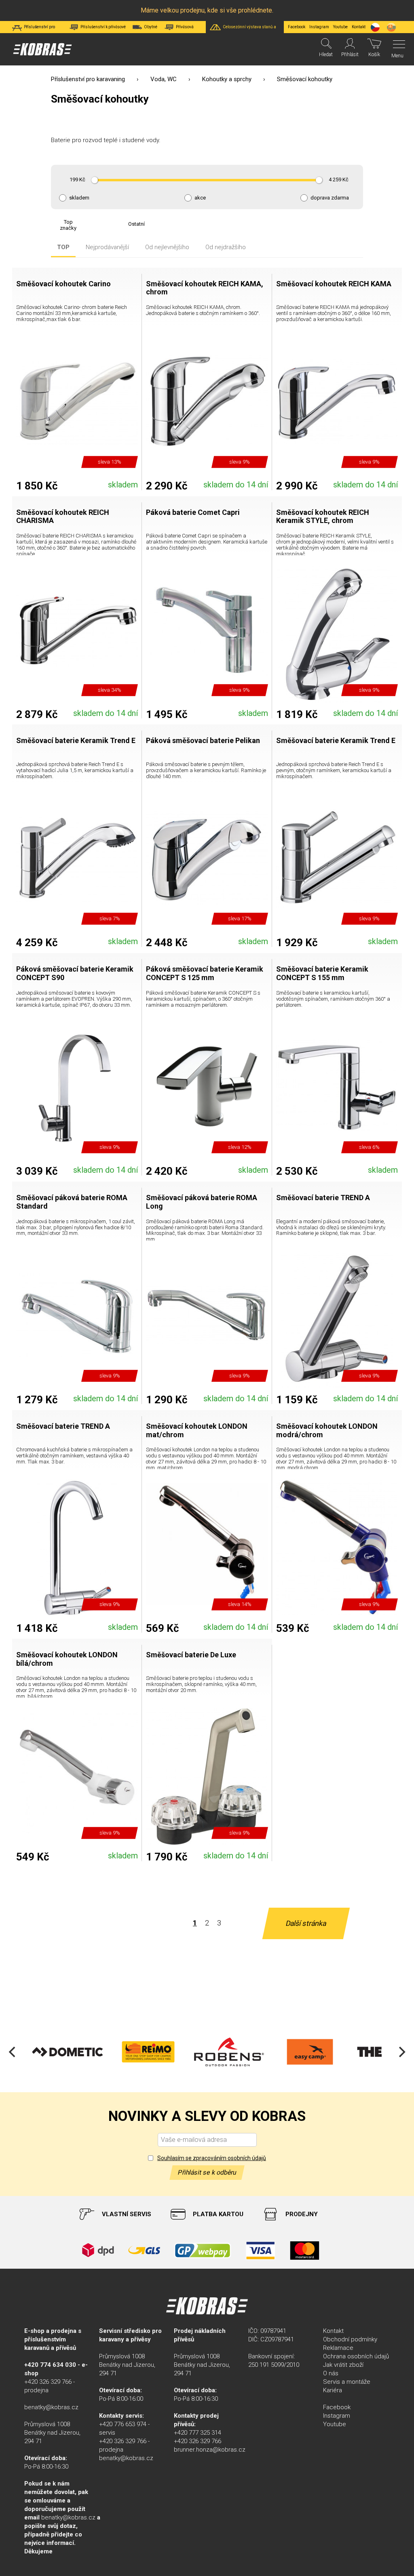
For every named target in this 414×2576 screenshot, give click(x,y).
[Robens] (154, 2052)
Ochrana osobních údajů (356, 2356)
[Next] (401, 2052)
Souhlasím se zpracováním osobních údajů (212, 2158)
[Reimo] (73, 2052)
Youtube (340, 27)
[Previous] (13, 2052)
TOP (63, 247)
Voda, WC (164, 79)
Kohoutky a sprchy (227, 79)
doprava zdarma (330, 198)
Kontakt (333, 2331)
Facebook (297, 27)
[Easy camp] (234, 2052)
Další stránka (306, 1923)
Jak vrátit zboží (343, 2365)
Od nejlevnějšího (167, 247)
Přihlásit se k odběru (207, 2172)
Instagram (319, 27)
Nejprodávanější (107, 247)
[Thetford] (315, 2052)
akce (200, 198)
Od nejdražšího (226, 247)
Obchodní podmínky (350, 2339)
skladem (79, 198)
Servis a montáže (347, 2382)
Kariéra (333, 2390)
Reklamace (338, 2348)
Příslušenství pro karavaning (88, 79)
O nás (331, 2373)
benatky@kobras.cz (51, 2407)
